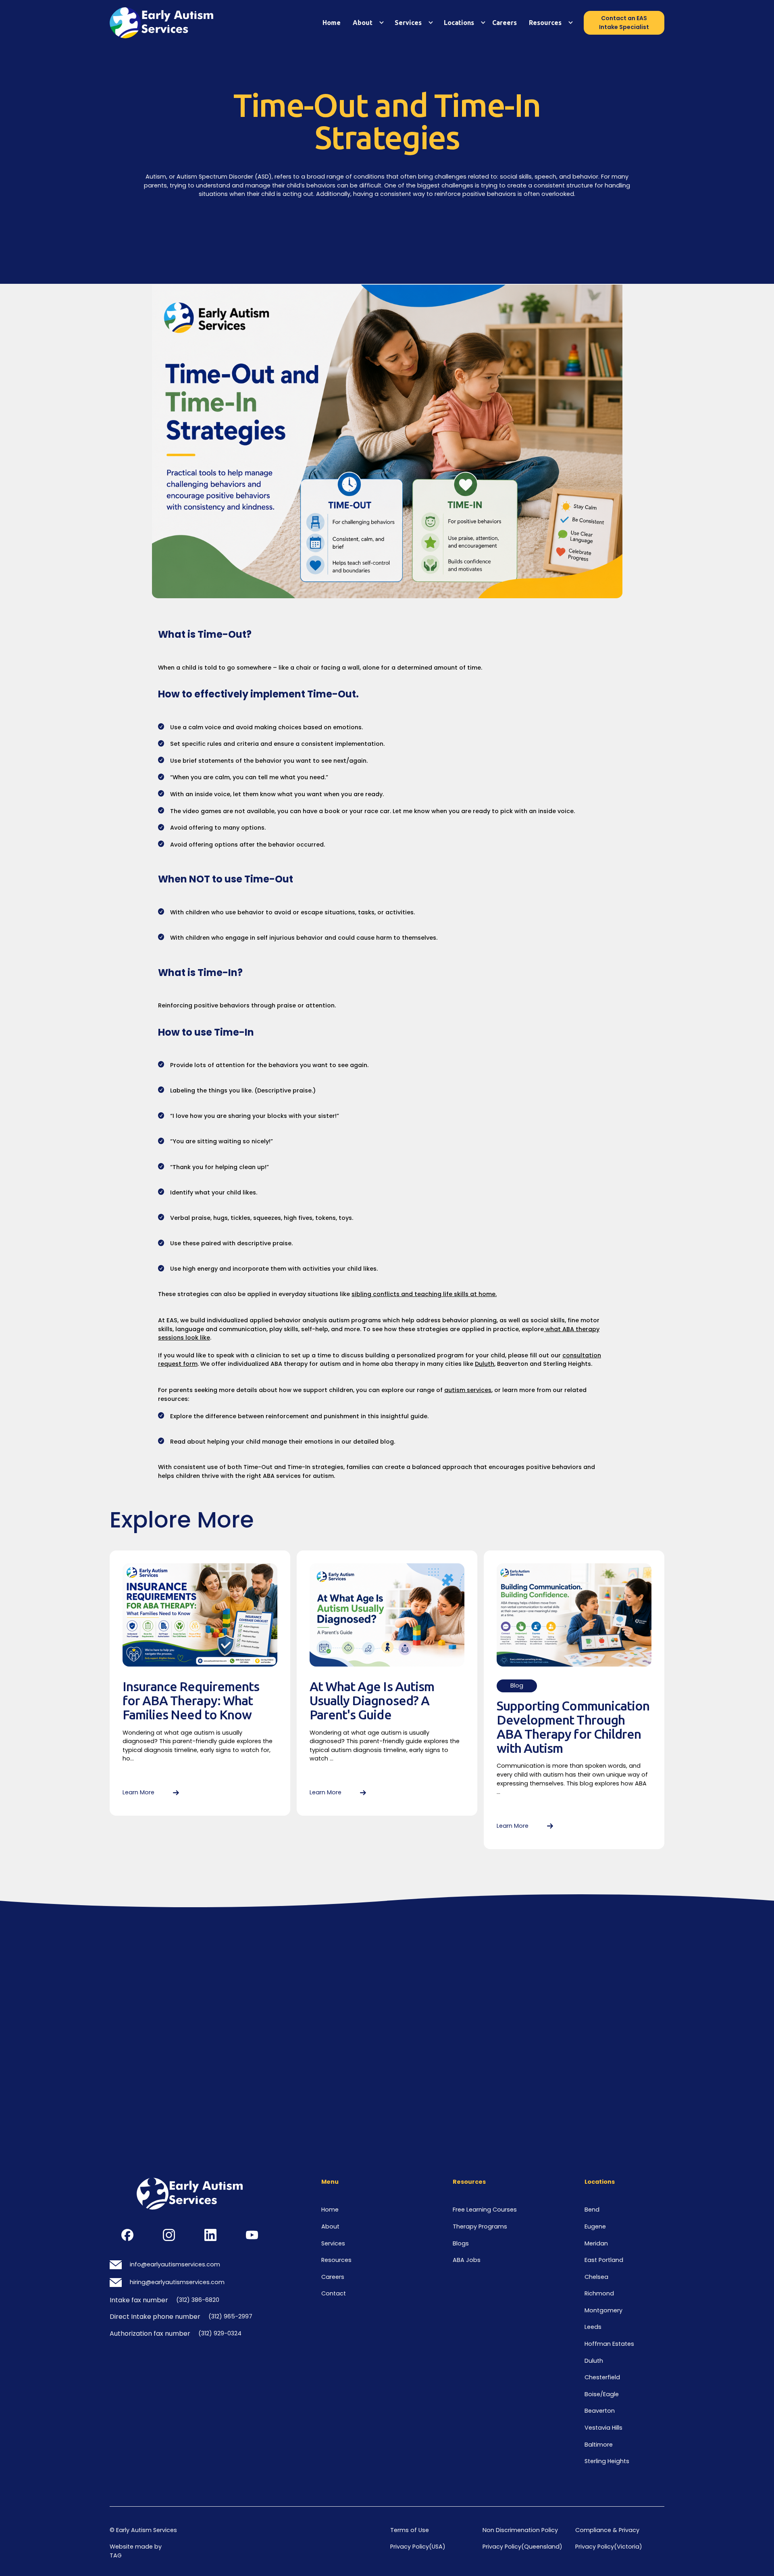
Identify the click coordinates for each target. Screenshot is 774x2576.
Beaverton (600, 2411)
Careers (505, 23)
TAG (116, 2555)
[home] (169, 23)
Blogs (461, 2243)
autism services (468, 1390)
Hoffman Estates (609, 2344)
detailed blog (373, 1442)
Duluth (485, 1364)
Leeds (593, 2327)
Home (332, 23)
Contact (334, 2293)
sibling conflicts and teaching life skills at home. (424, 1294)
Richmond (599, 2293)
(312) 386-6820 (198, 2300)
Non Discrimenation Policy (520, 2530)
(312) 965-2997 (230, 2316)
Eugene (595, 2226)
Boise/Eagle (602, 2394)
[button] (366, 23)
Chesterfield (602, 2377)
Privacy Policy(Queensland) (522, 2547)
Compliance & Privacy (607, 2530)
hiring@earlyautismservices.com (177, 2282)
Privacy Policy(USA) (418, 2547)
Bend (592, 2210)
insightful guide (404, 1416)
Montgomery (603, 2310)
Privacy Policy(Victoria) (609, 2547)
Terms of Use (410, 2530)
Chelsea (596, 2277)
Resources (336, 2260)
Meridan (596, 2243)
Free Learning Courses (485, 2210)
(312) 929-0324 (220, 2333)
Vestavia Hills (603, 2428)
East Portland (604, 2260)
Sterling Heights (607, 2461)
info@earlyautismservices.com (175, 2264)
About (363, 23)
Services (408, 23)
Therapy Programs (480, 2226)
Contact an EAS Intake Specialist (624, 23)
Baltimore (599, 2445)
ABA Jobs (467, 2260)
